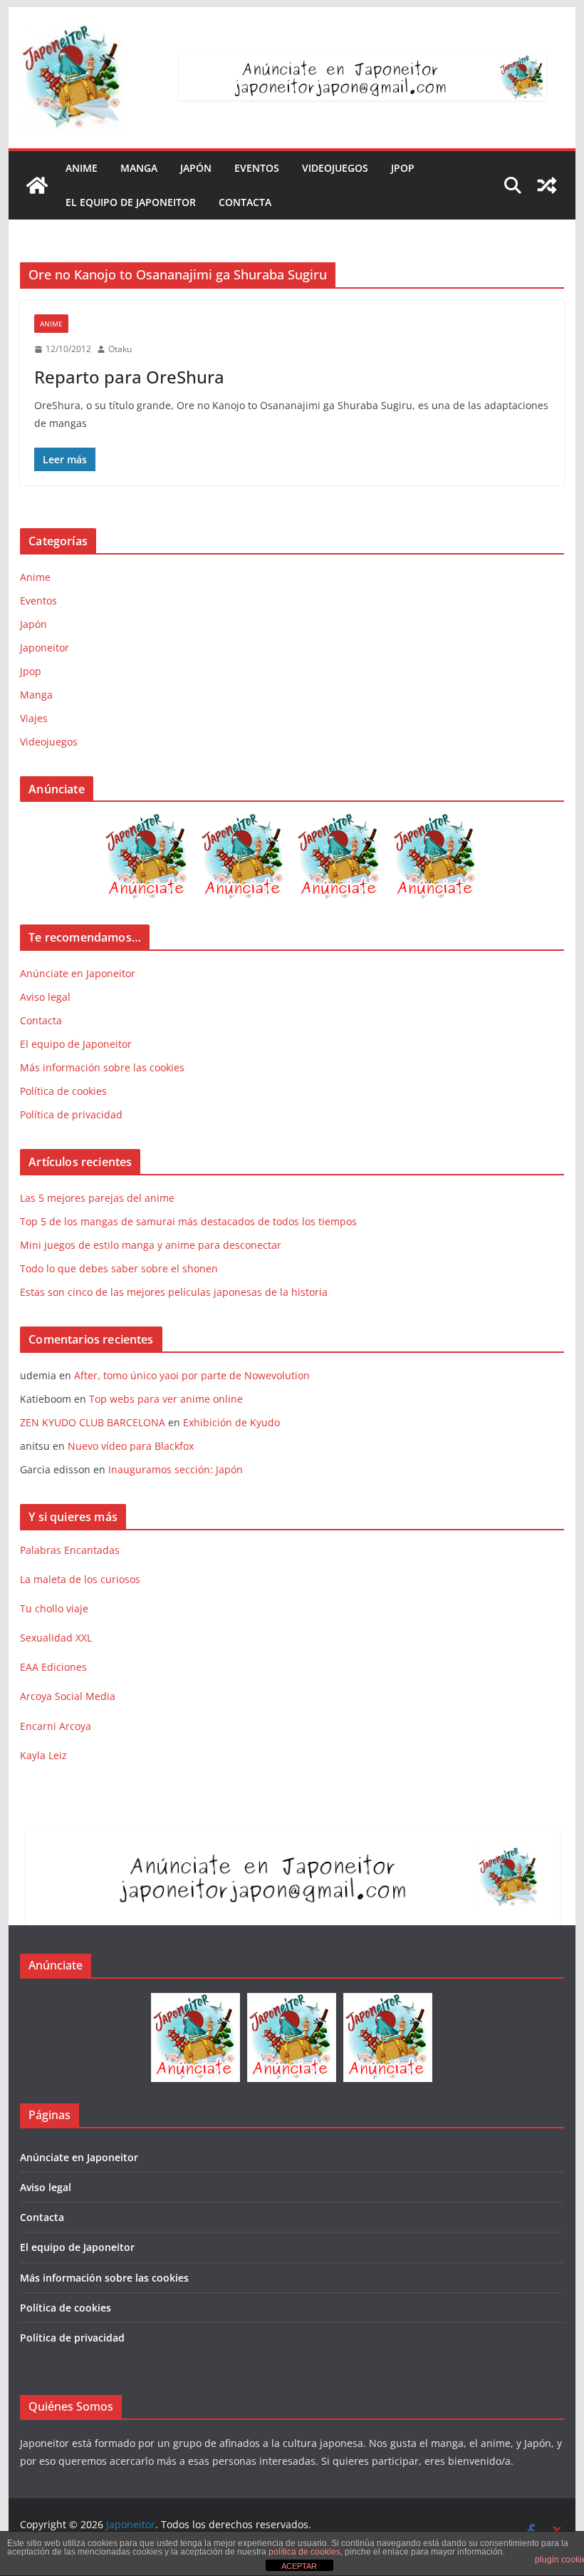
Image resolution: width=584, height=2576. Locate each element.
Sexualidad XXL (56, 1638)
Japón (196, 168)
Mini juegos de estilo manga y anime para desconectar (151, 1245)
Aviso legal (45, 997)
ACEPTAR (299, 2566)
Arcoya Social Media (68, 1696)
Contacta (245, 202)
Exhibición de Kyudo (231, 1422)
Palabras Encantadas (70, 1550)
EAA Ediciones (53, 1667)
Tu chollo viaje (54, 1608)
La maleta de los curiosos (80, 1579)
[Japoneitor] (37, 185)
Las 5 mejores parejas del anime (97, 1198)
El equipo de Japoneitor (131, 202)
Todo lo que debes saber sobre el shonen (119, 1268)
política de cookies (304, 2552)
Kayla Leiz (43, 1755)
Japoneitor (45, 648)
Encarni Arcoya (56, 1726)
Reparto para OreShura (129, 377)
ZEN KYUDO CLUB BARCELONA (93, 1422)
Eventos (257, 168)
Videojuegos (335, 168)
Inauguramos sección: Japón (176, 1469)
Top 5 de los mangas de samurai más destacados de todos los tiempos (190, 1221)
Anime (82, 168)
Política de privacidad (71, 1114)
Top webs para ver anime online (166, 1399)
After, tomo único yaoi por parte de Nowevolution (192, 1375)
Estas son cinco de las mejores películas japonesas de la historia (174, 1292)
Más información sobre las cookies (102, 1067)
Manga (139, 168)
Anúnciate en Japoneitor (78, 973)
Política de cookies (63, 1091)
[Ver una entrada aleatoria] (547, 185)
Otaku (120, 349)
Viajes (34, 718)
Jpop (403, 168)
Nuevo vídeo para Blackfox (131, 1446)
